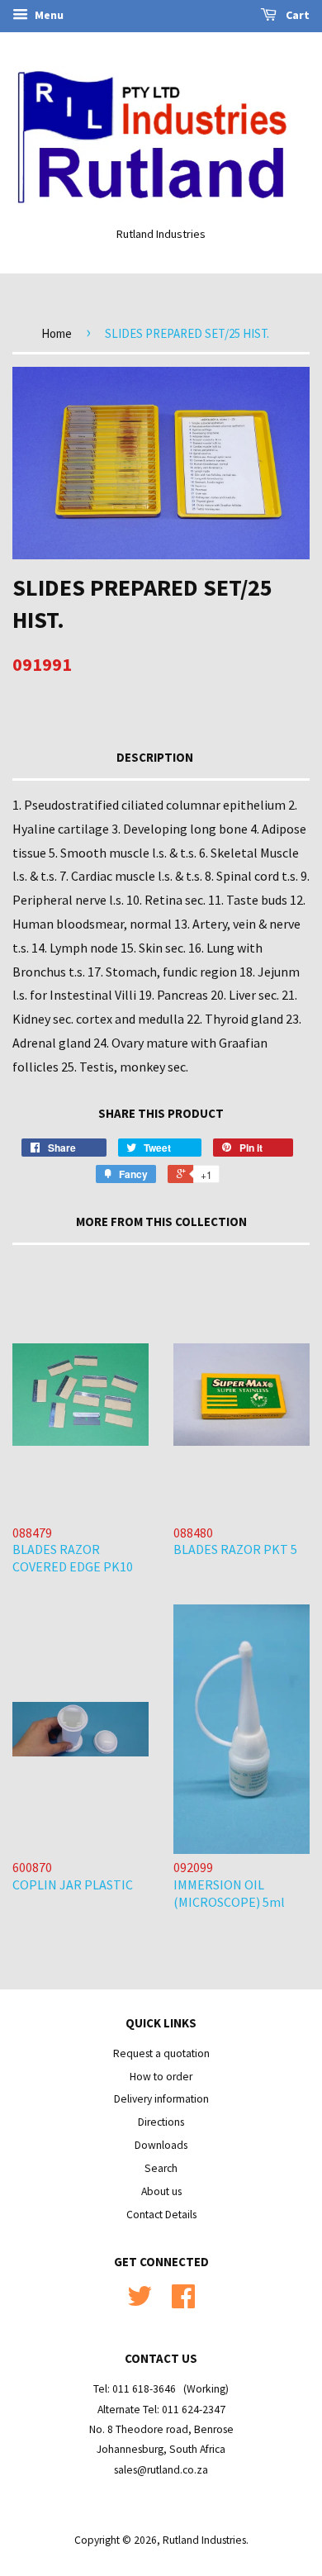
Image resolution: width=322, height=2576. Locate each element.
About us (161, 2191)
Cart (296, 15)
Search (161, 2168)
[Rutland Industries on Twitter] (140, 2302)
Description (155, 757)
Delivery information (161, 2099)
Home (57, 333)
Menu (48, 15)
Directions (161, 2122)
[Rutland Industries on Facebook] (183, 2302)
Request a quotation (161, 2053)
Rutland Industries (204, 2540)
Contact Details (161, 2215)
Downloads (161, 2145)
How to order (161, 2077)
